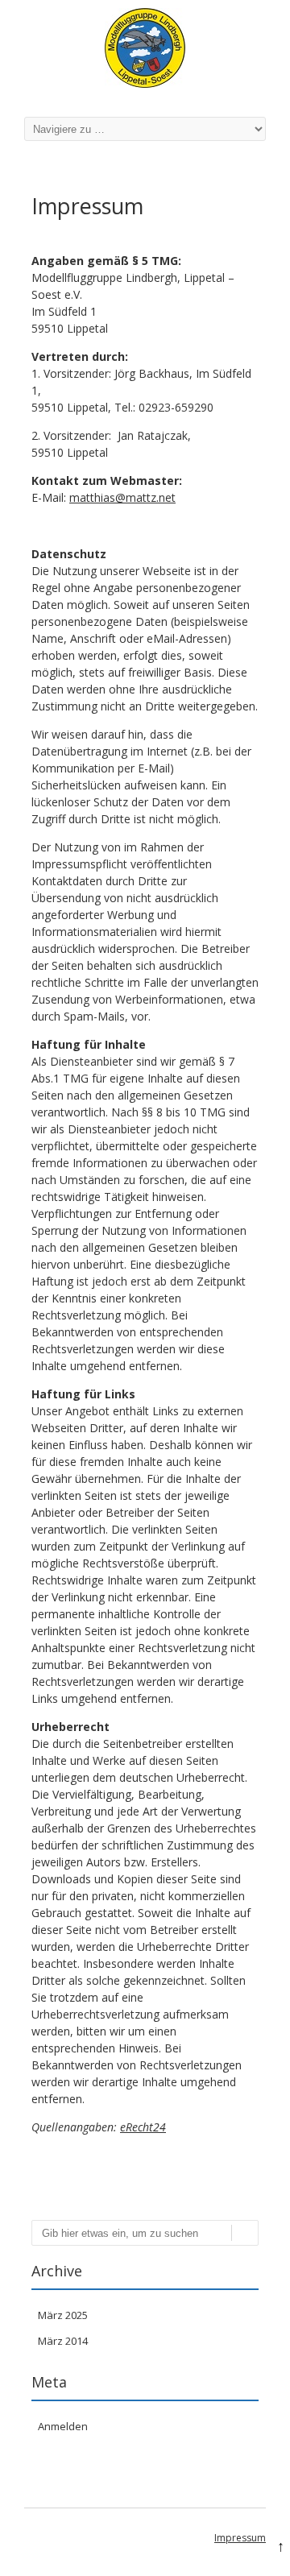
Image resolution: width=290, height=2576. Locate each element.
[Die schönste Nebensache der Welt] (145, 83)
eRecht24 (143, 2127)
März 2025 (63, 2315)
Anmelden (63, 2426)
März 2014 (63, 2341)
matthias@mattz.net (122, 497)
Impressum (240, 2538)
